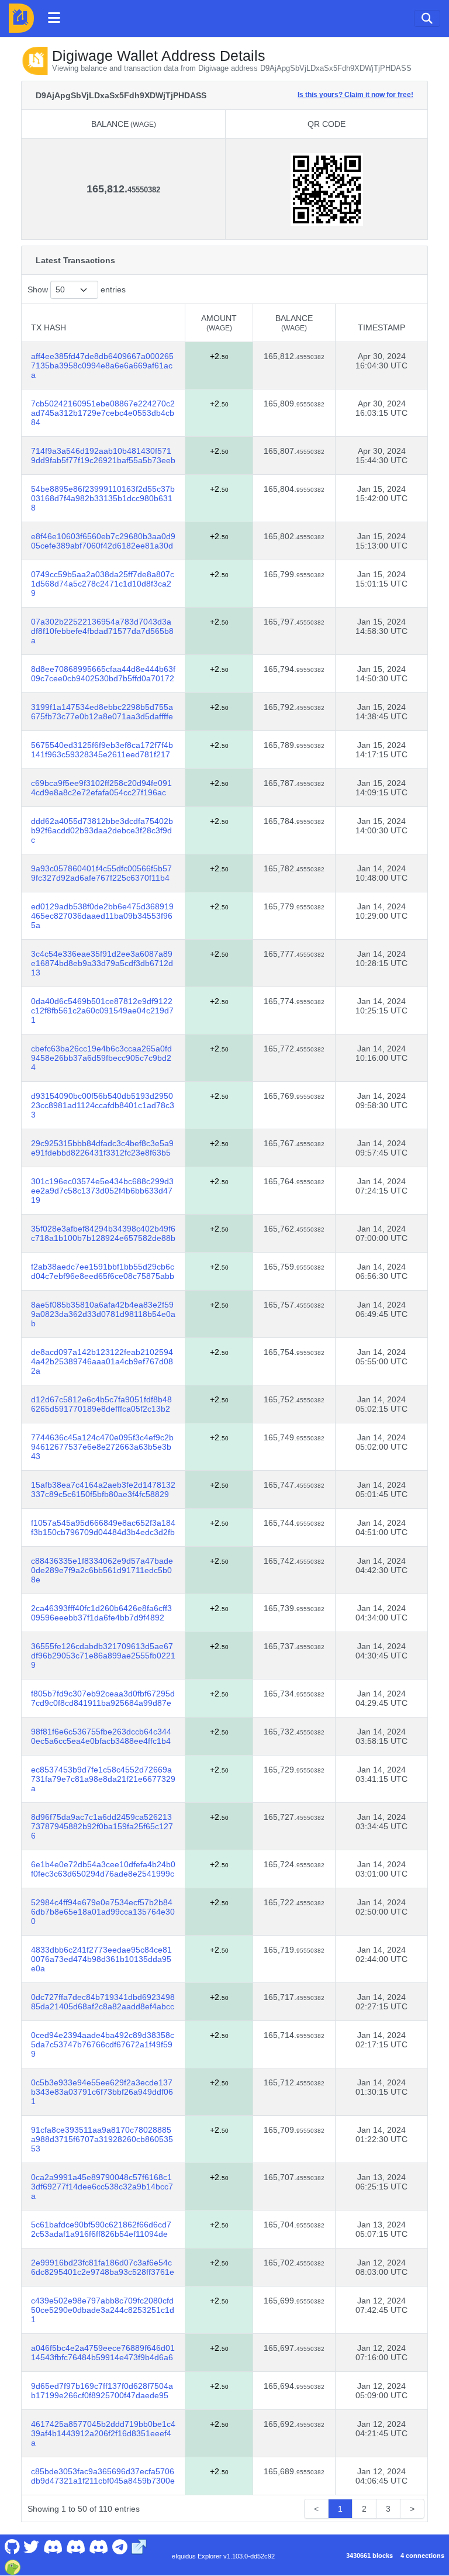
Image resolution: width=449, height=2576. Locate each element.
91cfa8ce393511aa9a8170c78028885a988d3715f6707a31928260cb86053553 (102, 2139)
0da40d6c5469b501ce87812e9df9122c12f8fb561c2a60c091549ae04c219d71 (102, 1011)
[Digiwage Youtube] (53, 2546)
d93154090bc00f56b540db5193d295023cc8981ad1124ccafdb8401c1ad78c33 (103, 1105)
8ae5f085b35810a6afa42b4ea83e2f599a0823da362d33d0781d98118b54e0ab (103, 1314)
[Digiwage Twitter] (32, 2546)
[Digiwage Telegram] (120, 2546)
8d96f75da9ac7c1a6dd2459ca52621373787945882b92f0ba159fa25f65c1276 (102, 1826)
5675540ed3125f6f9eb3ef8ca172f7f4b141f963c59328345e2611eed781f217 (102, 750)
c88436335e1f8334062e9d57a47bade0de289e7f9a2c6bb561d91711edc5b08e (102, 1570)
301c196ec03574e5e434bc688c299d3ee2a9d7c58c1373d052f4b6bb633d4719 (102, 1191)
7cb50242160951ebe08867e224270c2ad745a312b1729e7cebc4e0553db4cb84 (103, 413)
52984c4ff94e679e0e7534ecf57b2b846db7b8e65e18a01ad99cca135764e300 (103, 1912)
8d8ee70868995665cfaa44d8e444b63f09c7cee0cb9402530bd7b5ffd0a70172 (103, 674)
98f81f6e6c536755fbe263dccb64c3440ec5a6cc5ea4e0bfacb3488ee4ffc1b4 (101, 1736)
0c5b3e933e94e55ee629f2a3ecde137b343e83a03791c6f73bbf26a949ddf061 (102, 2092)
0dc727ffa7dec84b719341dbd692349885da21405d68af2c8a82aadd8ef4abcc (103, 2002)
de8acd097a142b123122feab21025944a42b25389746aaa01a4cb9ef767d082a (102, 1361)
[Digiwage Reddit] (76, 2546)
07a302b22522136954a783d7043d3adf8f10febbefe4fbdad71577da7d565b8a (102, 631)
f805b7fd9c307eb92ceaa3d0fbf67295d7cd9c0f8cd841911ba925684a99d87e (103, 1698)
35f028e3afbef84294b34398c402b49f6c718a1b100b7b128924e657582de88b (103, 1233)
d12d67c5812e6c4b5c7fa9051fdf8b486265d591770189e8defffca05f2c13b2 (101, 1404)
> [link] (412, 2509)
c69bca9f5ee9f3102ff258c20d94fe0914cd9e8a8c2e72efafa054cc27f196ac (101, 788)
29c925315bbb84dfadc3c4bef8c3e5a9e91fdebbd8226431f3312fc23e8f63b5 (102, 1148)
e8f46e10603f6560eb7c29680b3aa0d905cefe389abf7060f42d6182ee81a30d (103, 541)
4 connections (422, 2556)
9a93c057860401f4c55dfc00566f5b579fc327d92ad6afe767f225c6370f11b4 (101, 873)
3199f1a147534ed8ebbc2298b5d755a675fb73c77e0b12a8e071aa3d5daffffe (102, 712)
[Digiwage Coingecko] (12, 2566)
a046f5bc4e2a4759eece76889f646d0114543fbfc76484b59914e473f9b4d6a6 (103, 2353)
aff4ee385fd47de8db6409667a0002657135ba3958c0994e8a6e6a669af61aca (102, 365)
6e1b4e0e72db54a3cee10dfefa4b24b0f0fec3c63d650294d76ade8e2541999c (103, 1869)
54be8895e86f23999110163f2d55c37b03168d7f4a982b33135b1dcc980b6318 (103, 498)
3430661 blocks (369, 2556)
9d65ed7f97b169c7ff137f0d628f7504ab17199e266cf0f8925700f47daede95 (102, 2391)
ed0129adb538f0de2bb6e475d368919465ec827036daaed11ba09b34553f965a (102, 916)
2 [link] (364, 2509)
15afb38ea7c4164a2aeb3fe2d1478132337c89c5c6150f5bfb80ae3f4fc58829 (103, 1489)
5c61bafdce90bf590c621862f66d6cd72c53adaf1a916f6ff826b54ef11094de (101, 2229)
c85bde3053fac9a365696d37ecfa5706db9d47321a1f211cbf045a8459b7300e (103, 2476)
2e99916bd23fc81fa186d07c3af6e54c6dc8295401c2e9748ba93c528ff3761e (103, 2267)
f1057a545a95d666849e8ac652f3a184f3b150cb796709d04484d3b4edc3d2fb (103, 1527)
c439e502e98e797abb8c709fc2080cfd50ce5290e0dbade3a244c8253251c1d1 (103, 2310)
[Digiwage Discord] (99, 2546)
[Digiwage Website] (139, 2546)
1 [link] (340, 2509)
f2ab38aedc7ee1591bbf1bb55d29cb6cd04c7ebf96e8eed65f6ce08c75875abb (103, 1271)
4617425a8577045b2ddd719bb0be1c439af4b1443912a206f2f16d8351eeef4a (103, 2433)
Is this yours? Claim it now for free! (355, 94)
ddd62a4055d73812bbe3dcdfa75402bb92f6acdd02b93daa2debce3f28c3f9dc (102, 830)
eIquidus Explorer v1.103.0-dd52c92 (223, 2556)
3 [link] (388, 2509)
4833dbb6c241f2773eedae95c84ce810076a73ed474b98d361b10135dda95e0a (101, 1959)
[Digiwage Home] (21, 18)
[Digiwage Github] (12, 2546)
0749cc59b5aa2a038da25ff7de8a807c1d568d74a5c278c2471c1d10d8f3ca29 (103, 584)
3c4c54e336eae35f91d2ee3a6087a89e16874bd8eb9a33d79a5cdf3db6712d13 (102, 963)
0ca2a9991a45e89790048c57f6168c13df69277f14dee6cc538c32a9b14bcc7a (102, 2187)
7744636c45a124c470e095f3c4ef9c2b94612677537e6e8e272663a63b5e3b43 (102, 1447)
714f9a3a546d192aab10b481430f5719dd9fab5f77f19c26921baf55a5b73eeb (103, 456)
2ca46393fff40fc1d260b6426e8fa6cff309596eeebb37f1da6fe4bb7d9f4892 (101, 1613)
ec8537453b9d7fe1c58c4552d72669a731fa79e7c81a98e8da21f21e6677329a (103, 1779)
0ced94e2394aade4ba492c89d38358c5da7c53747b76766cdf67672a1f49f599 (103, 2044)
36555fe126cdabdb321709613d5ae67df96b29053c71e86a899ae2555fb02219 (103, 1656)
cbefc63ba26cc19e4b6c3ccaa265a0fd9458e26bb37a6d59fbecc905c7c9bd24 (101, 1058)
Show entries (77, 289)
